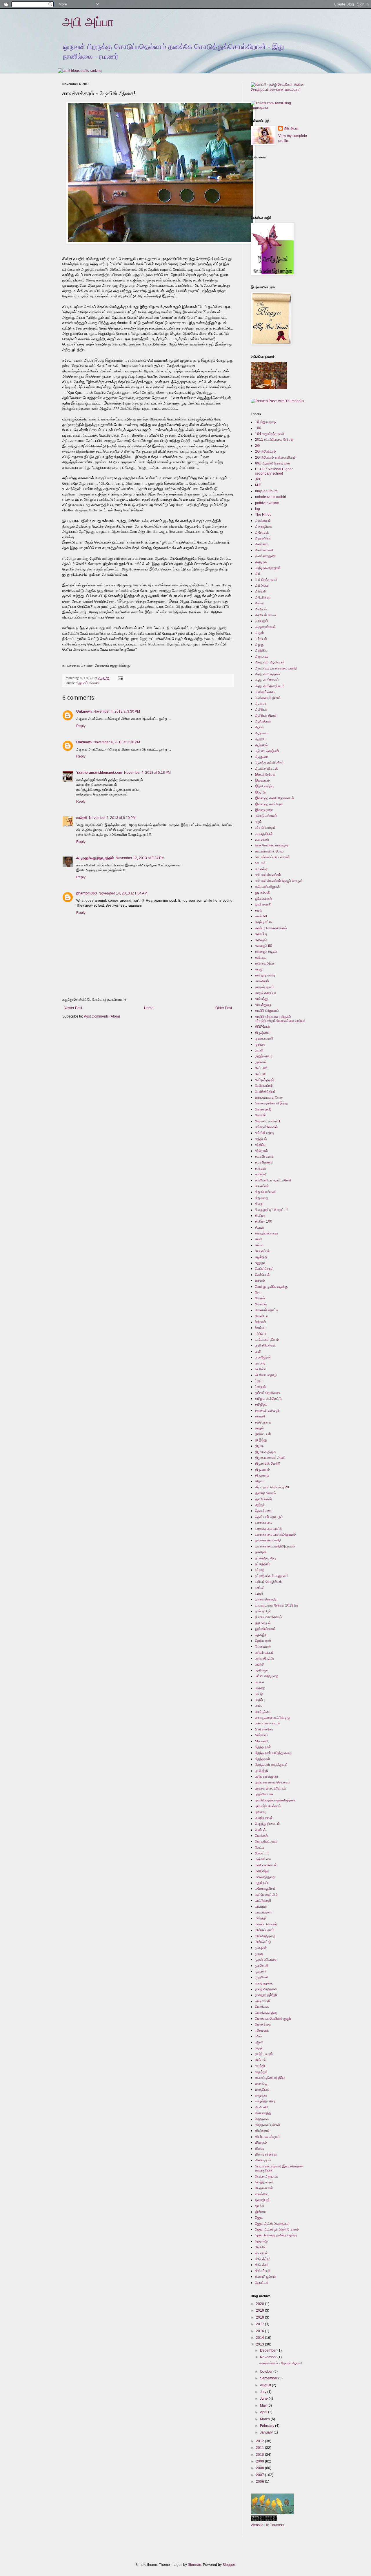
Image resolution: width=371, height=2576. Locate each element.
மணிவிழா (262, 1871)
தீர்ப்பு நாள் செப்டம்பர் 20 (272, 1487)
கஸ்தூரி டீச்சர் (265, 975)
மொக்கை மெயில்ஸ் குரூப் (273, 2019)
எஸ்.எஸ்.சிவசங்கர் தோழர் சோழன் (279, 881)
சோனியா (261, 1316)
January (267, 2432)
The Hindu (263, 515)
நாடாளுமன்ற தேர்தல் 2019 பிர (277, 1605)
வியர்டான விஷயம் (268, 2137)
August (266, 2385)
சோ (258, 1292)
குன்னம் (261, 1062)
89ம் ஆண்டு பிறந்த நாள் (273, 463)
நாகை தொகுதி (266, 1599)
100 (258, 428)
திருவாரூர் (262, 1475)
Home (149, 1008)
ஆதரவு (260, 739)
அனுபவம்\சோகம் (267, 680)
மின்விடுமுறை (265, 1936)
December (269, 2350)
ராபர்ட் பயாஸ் (264, 2054)
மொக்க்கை (263, 2024)
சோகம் (260, 1298)
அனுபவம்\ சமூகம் (268, 674)
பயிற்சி (260, 1664)
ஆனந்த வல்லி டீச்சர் (269, 763)
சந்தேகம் (261, 1151)
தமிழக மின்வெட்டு (268, 1399)
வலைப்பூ (261, 2083)
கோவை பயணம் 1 (268, 1121)
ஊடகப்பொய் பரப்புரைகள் (272, 857)
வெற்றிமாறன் (264, 2182)
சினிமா (260, 1216)
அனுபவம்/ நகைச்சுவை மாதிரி (276, 668)
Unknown (84, 711)
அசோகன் (262, 533)
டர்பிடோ (261, 1334)
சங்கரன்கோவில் (266, 1127)
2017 (260, 2324)
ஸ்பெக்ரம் (262, 2265)
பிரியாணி (262, 1741)
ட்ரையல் (261, 1387)
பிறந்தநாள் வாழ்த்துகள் (271, 1765)
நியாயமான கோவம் (269, 1617)
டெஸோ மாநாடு (266, 1375)
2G (257, 446)
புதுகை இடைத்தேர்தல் (271, 1788)
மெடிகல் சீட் (263, 2001)
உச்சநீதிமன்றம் (265, 828)
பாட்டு (259, 1694)
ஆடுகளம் (262, 733)
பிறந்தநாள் (263, 1759)
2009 (260, 2461)
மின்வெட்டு (263, 1942)
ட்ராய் (259, 1381)
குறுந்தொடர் (264, 1056)
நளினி (260, 1588)
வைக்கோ (262, 2194)
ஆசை (259, 727)
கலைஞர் (261, 940)
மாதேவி (82, 818)
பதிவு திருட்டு (264, 1658)
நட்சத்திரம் (263, 1564)
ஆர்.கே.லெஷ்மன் (267, 751)
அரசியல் (261, 609)
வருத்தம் (261, 2072)
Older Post (224, 1008)
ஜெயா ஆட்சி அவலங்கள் (272, 2224)
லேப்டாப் (261, 2060)
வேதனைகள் (264, 2188)
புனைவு (260, 1812)
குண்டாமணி (264, 1038)
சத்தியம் (261, 1139)
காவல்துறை (263, 1005)
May (264, 2405)
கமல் (259, 910)
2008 (260, 2468)
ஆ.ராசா (261, 704)
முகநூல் (261, 1948)
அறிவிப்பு (261, 650)
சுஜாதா (260, 1263)
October (267, 2372)
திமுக (259, 1446)
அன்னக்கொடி (265, 692)
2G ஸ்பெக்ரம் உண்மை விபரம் (275, 458)
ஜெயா (259, 2218)
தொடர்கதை (264, 1511)
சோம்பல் (261, 1304)
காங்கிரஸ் (262, 981)
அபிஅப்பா (262, 586)
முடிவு (259, 1954)
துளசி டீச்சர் (263, 1499)
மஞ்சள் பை (263, 1859)
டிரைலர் (260, 1363)
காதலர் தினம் (265, 987)
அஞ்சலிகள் (263, 538)
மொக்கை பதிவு (266, 2013)
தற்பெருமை (263, 1422)
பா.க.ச (260, 1682)
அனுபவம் (82, 683)
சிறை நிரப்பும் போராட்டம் (272, 1210)
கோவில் (261, 1115)
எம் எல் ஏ (261, 869)
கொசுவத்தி (263, 1109)
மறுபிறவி (261, 1883)
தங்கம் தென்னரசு (268, 1393)
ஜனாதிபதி (262, 2200)
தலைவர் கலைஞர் (267, 1410)
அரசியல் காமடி (265, 615)
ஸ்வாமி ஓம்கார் (266, 2277)
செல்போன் (262, 1275)
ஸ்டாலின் (261, 2253)
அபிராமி (261, 591)
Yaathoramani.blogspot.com (99, 773)
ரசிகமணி (262, 2030)
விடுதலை (262, 2119)
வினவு (260, 2149)
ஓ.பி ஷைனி (263, 904)
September (269, 2378)
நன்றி (259, 1593)
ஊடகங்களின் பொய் (269, 851)
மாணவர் (261, 1907)
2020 (260, 2304)
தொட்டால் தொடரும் (269, 1517)
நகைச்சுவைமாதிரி (268, 1540)
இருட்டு (260, 792)
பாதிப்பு (260, 1700)
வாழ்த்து (261, 2095)
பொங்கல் (261, 1836)
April (264, 2412)
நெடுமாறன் (263, 1641)
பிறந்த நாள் (263, 1747)
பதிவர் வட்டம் (264, 1653)
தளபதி (260, 1416)
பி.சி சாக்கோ (264, 1729)
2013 (260, 2344)
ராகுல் (259, 2048)
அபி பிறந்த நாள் (266, 580)
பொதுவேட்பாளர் (266, 1841)
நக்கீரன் (261, 1552)
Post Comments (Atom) (102, 1016)
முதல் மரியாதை (266, 1960)
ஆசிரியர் (261, 709)
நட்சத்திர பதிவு (265, 1558)
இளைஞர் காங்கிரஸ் (269, 804)
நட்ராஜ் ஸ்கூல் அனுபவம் (272, 1576)
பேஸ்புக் (260, 1830)
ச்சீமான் (261, 1322)
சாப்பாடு (261, 1174)
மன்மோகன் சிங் (266, 1895)
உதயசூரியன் (264, 834)
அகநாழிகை (264, 526)
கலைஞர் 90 (264, 946)
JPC (258, 479)
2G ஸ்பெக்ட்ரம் (265, 451)
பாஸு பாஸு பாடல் (268, 1723)
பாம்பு (259, 1706)
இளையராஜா (264, 810)
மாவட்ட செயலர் (266, 1924)
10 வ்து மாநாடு (266, 422)
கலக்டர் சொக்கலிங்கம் (271, 928)
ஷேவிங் (94, 683)
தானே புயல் (263, 1434)
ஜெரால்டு (261, 2241)
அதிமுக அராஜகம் (268, 568)
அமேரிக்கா (263, 597)
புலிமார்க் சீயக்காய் (268, 1806)
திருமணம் (262, 1470)
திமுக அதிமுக (265, 1452)
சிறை (259, 1204)
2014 (260, 2338)
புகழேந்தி (262, 1771)
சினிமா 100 (264, 1221)
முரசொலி (262, 1966)
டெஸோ (260, 1369)
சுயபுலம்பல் (263, 1251)
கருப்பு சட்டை (264, 922)
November (269, 2357)
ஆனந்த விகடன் (267, 769)
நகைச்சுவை (264, 1523)
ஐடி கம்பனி (263, 892)
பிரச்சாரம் (262, 1735)
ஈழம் (258, 822)
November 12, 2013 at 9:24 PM (140, 858)
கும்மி (259, 1050)
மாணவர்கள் (264, 1912)
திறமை (260, 1481)
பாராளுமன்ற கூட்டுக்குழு (272, 1717)
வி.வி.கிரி (262, 2107)
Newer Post (73, 1008)
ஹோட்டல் (262, 2283)
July (264, 2392)
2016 (260, 2331)
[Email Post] (120, 678)
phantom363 (87, 893)
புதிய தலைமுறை (267, 1777)
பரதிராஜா (261, 1670)
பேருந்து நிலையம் (267, 1824)
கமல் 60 (261, 916)
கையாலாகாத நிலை (269, 1097)
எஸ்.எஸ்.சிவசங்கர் (268, 875)
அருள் (260, 633)
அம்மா (260, 603)
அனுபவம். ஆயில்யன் (270, 662)
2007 (260, 2475)
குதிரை (260, 1044)
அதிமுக (261, 562)
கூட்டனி (261, 1074)
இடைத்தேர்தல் (265, 775)
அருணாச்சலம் (265, 627)
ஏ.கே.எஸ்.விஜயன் (268, 887)
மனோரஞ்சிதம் (265, 1889)
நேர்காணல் (263, 1646)
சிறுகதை (262, 1198)
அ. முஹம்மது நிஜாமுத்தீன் (95, 858)
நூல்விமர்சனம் (265, 1629)
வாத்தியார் (262, 2090)
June (264, 2398)
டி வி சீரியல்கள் (265, 1345)
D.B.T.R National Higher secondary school (274, 471)
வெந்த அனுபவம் (267, 2176)
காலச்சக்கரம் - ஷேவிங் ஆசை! (281, 2363)
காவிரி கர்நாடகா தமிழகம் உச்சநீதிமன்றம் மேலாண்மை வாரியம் (280, 1019)
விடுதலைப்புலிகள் (268, 2125)
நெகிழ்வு (261, 1635)
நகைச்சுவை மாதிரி (268, 1529)
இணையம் (262, 780)
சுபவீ (258, 1239)
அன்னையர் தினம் (268, 698)
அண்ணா (262, 544)
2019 (260, 2310)
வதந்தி (260, 2066)
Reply (81, 726)
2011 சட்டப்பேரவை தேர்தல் (274, 440)
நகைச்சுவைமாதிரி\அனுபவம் (275, 1546)
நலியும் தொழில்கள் (269, 1582)
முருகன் (261, 1971)
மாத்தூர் (261, 1918)
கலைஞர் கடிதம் (266, 952)
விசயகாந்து (263, 2113)
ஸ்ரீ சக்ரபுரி (263, 2271)
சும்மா (259, 1245)
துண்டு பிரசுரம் (265, 1493)
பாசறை (260, 1688)
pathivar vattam (267, 503)
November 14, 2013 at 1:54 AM (123, 893)
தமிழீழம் (261, 1404)
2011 (260, 2448)
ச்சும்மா (260, 1328)
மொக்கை (262, 2007)
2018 (260, 2317)
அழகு (259, 645)
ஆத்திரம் (261, 745)
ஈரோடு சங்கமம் (266, 816)
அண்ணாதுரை (265, 556)
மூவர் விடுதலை (266, 1989)
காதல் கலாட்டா (265, 993)
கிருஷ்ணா (262, 1033)
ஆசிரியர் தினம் (266, 716)
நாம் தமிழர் (263, 1611)
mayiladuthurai (267, 491)
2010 (260, 2455)
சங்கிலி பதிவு (264, 1133)
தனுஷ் (259, 1428)
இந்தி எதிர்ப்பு (264, 786)
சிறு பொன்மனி (266, 1192)
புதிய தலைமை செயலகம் (273, 1782)
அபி (258, 574)
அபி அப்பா (88, 22)
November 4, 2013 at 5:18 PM (147, 773)
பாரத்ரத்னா (263, 1712)
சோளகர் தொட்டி (267, 1310)
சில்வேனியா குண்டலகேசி (273, 1180)
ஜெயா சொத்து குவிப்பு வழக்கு (276, 2235)
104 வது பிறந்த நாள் (270, 434)
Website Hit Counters (267, 2525)
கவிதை (260, 958)
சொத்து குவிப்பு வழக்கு (271, 1287)
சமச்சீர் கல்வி (264, 1157)
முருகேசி (261, 1977)
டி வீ (258, 1351)
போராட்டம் (262, 1853)
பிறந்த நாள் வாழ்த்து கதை (273, 1753)
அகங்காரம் (263, 521)
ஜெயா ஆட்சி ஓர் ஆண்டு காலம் (277, 2229)
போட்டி (260, 1847)
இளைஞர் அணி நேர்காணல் (274, 798)
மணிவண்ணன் (266, 1865)
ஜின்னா (260, 2212)
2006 (260, 2482)
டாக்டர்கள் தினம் (267, 1340)
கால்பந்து (261, 999)
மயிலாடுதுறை (265, 1877)
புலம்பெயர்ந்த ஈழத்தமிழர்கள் (275, 1800)
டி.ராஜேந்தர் (263, 1357)
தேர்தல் (260, 1505)
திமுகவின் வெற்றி (268, 1463)
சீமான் (260, 1227)
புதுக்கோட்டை (265, 1794)
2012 (260, 2441)
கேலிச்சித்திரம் (265, 1092)
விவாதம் (261, 2143)
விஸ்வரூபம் (263, 2160)
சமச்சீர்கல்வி (264, 1162)
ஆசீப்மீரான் (263, 721)
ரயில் (258, 2036)
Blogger (229, 2565)
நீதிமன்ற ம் (263, 1623)
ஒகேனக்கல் (263, 899)
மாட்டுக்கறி (263, 1900)
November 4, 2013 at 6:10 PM (112, 818)
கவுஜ (259, 969)
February (268, 2426)
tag (258, 509)
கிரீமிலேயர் (263, 1027)
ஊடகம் (260, 863)
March (265, 2419)
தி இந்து (261, 1440)
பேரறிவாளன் (264, 1818)
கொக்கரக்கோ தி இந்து (271, 1103)
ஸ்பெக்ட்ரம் (263, 2259)
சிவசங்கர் (262, 1186)
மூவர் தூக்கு (264, 1983)
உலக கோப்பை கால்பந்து (271, 845)
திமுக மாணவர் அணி (270, 1458)
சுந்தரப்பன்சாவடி (267, 1233)
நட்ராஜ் (260, 1570)
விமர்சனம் (262, 2131)
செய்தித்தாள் (264, 1269)
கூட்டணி (261, 1068)
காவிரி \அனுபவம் (267, 1011)
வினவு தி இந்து (266, 2154)
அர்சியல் (261, 639)
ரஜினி (259, 2042)
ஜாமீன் (260, 2206)
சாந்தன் (261, 1168)
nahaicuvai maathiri (271, 497)
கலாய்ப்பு (261, 934)
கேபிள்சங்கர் (264, 1086)
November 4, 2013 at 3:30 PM (117, 711)
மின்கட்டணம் (265, 1930)
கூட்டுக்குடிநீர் (265, 1080)
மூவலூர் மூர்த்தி (266, 1995)
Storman (194, 2565)
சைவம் (260, 1280)
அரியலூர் (262, 621)
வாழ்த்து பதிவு (265, 2101)
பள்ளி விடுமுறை (267, 1676)
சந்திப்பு (260, 1145)
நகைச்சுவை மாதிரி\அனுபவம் (275, 1534)
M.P (258, 485)
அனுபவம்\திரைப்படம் (270, 686)
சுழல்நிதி (261, 1257)
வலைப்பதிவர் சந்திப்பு (270, 2078)
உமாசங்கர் (262, 839)
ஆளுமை (261, 757)
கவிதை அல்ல (265, 963)
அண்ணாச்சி (264, 550)
